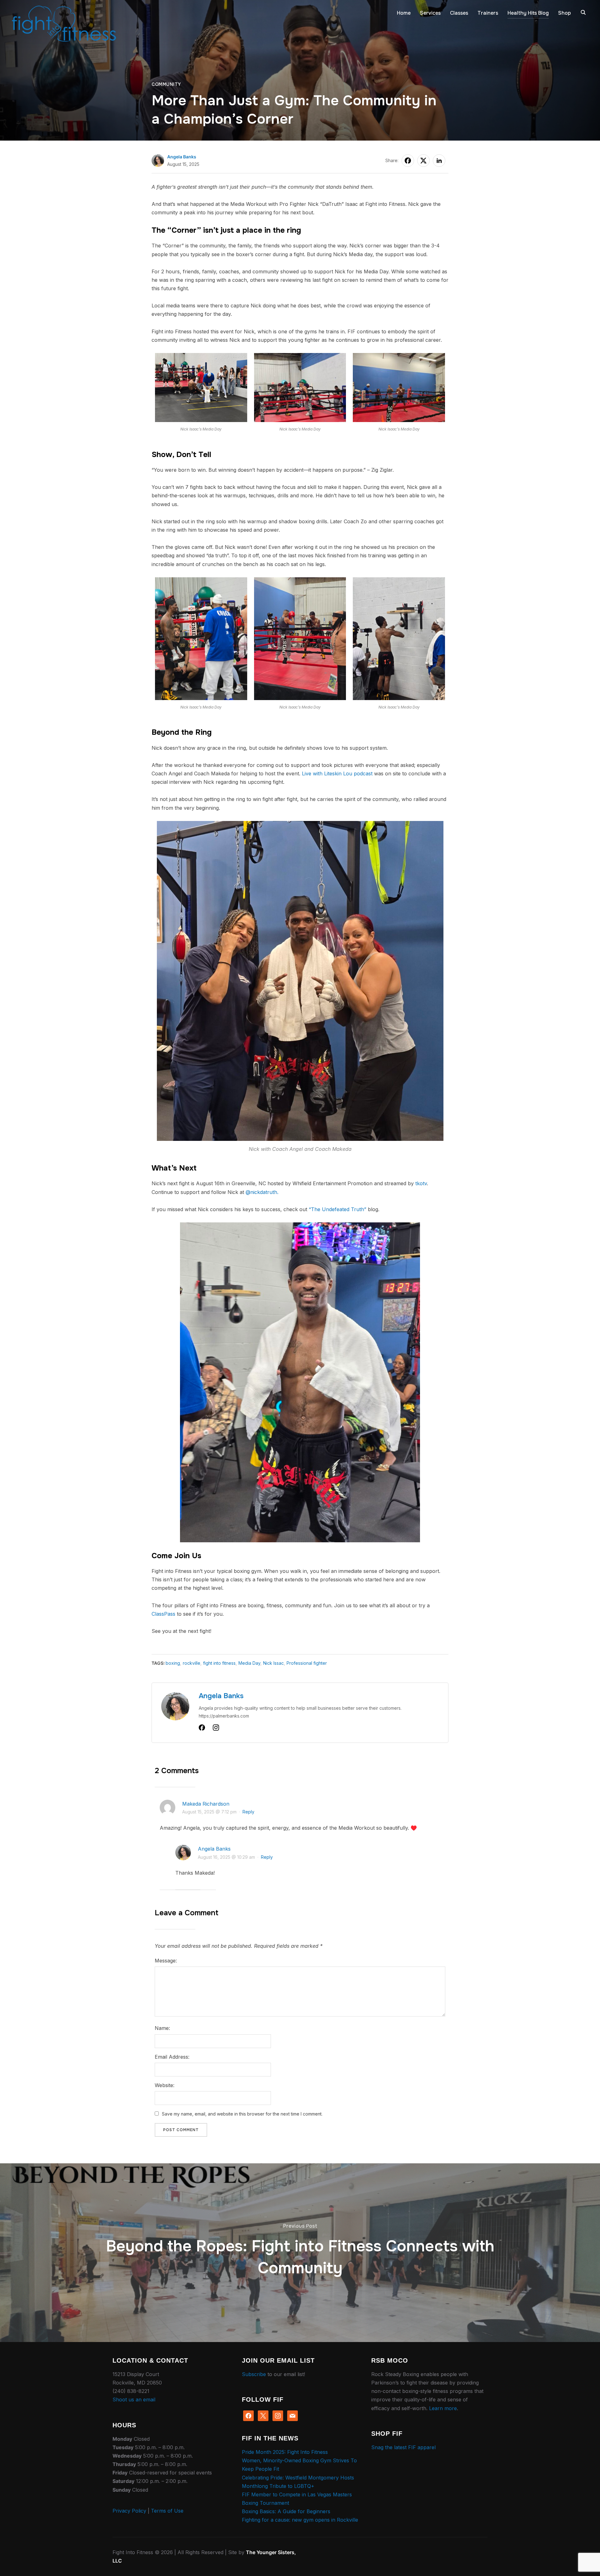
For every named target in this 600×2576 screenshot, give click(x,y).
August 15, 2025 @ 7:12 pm (209, 1812)
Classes (459, 13)
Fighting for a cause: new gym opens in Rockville (300, 2520)
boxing (173, 1663)
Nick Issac (273, 1663)
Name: (162, 2028)
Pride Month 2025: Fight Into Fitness (285, 2452)
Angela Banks (182, 157)
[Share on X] (423, 161)
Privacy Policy (129, 2511)
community (166, 84)
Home (404, 13)
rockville (192, 1663)
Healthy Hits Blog (528, 13)
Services (430, 13)
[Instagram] (216, 1729)
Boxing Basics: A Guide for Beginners (286, 2511)
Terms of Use (167, 2511)
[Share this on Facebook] (408, 161)
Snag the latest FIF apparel (403, 2447)
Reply (248, 1812)
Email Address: (172, 2057)
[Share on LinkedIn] (439, 161)
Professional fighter (307, 1663)
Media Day (249, 1663)
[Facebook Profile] (202, 1729)
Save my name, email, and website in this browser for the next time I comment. (242, 2114)
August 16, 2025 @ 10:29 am (226, 1857)
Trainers (488, 13)
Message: (166, 1961)
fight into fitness (219, 1663)
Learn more (443, 2408)
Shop (565, 13)
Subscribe (254, 2374)
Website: (165, 2085)
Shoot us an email (134, 2399)
